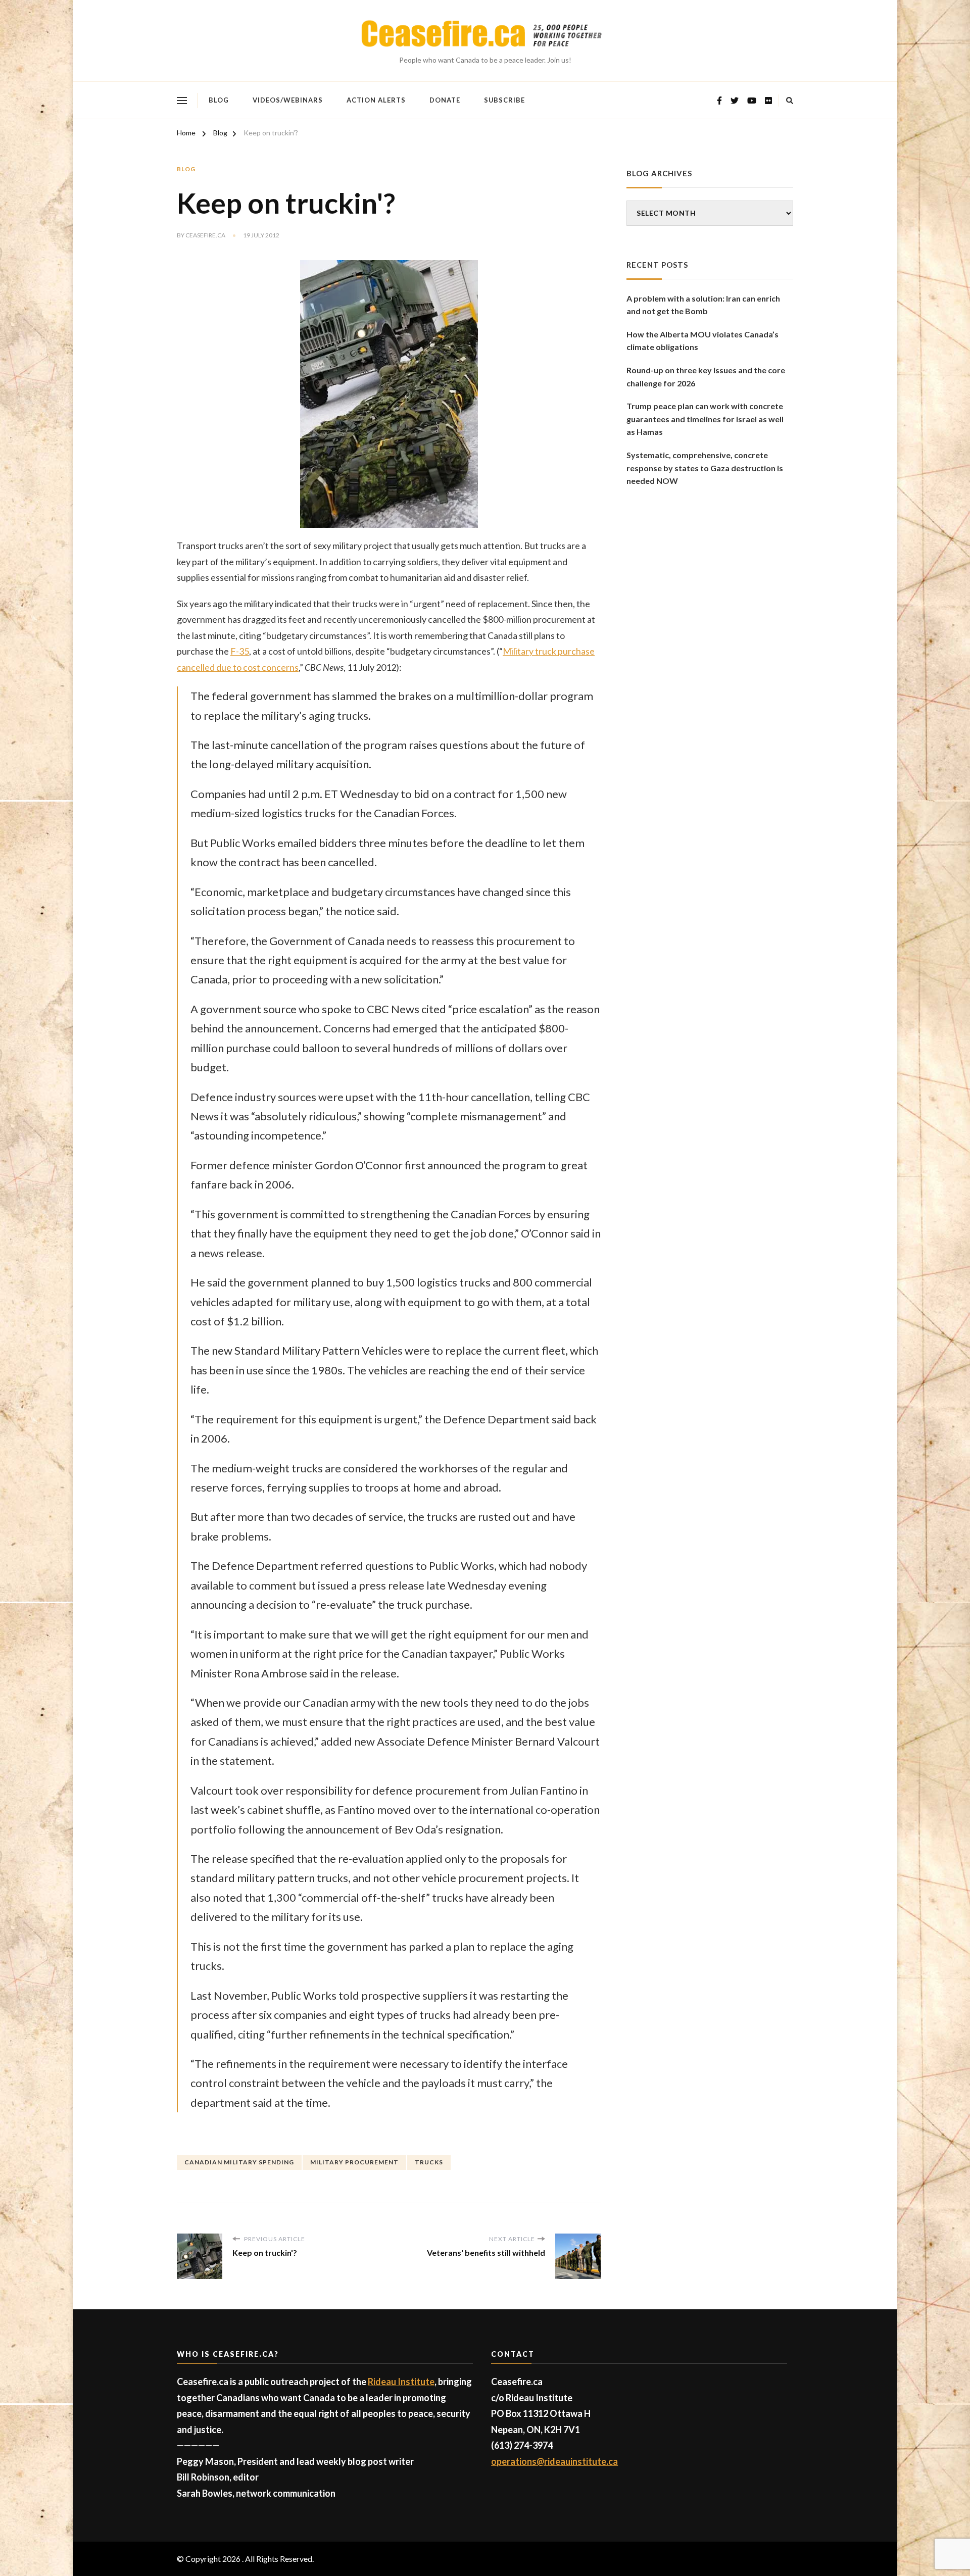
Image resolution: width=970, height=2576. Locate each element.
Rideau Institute (401, 2382)
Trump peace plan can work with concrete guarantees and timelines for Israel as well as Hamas (705, 419)
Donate (445, 100)
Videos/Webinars (288, 100)
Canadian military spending (239, 2162)
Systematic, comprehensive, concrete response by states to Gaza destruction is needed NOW (705, 468)
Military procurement (354, 2162)
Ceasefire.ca (205, 235)
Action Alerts (376, 100)
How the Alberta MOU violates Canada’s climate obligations (702, 341)
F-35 (240, 651)
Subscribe (504, 100)
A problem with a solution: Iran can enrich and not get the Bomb (703, 305)
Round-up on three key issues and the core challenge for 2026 (706, 377)
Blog (219, 100)
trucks (429, 2162)
